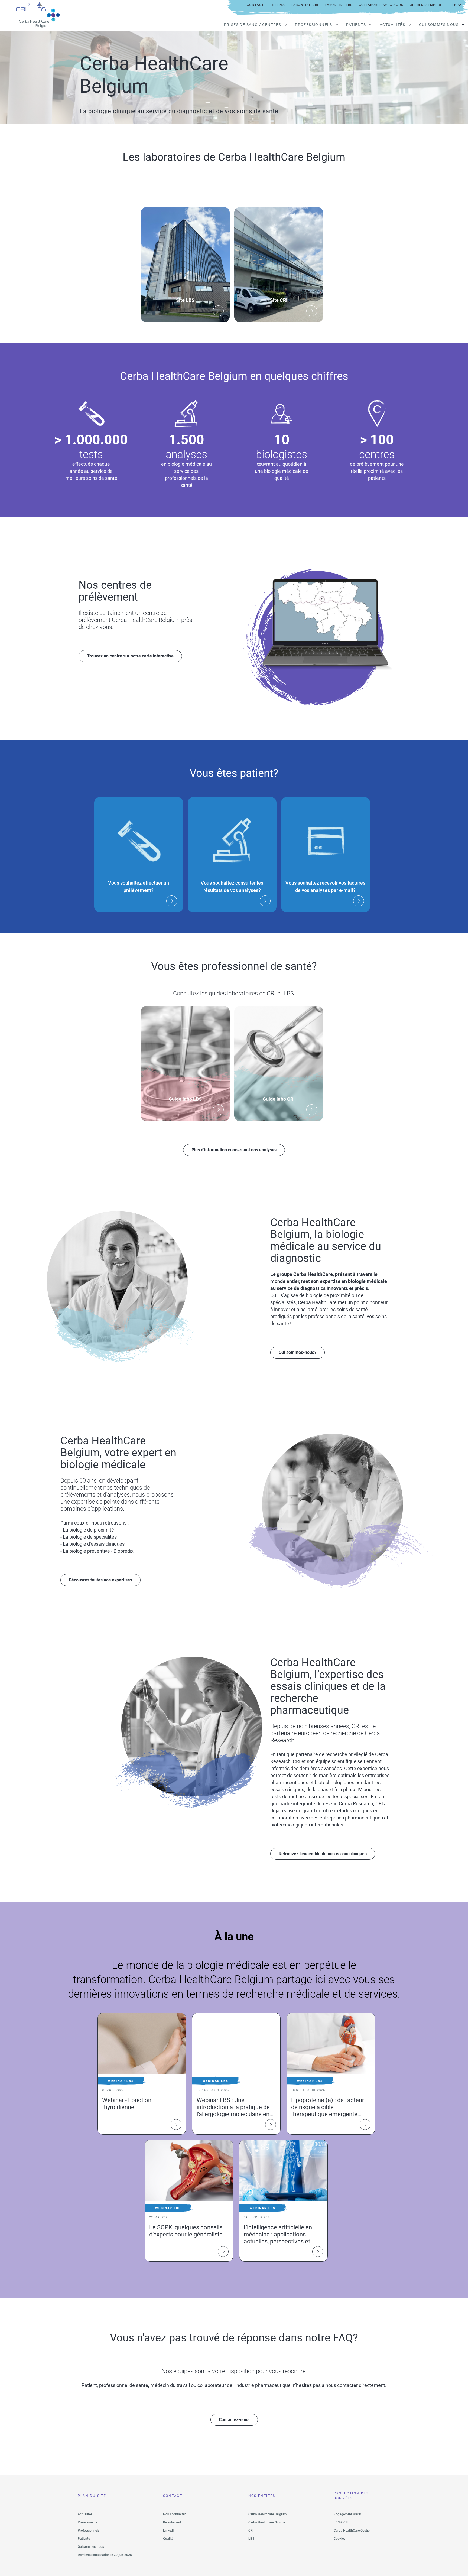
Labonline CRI (305, 5)
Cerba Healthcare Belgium (267, 2514)
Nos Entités (262, 2496)
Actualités (392, 25)
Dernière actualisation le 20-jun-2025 (105, 2555)
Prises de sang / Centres (253, 25)
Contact (255, 5)
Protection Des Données (351, 2496)
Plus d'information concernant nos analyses (234, 1150)
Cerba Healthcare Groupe (267, 2522)
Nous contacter (174, 2514)
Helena (278, 5)
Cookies (339, 2539)
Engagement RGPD (347, 2514)
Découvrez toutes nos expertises (100, 1580)
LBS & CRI (341, 2522)
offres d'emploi (425, 5)
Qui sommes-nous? (298, 1352)
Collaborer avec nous (381, 5)
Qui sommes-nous (439, 25)
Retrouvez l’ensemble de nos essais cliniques (323, 1854)
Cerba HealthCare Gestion (353, 2531)
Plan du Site (92, 2496)
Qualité (168, 2539)
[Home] (34, 15)
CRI (251, 2531)
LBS (251, 2539)
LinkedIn (169, 2531)
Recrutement (172, 2522)
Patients (356, 25)
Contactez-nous (234, 2420)
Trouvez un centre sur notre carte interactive (130, 656)
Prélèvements (87, 2522)
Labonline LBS (339, 5)
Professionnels (314, 25)
